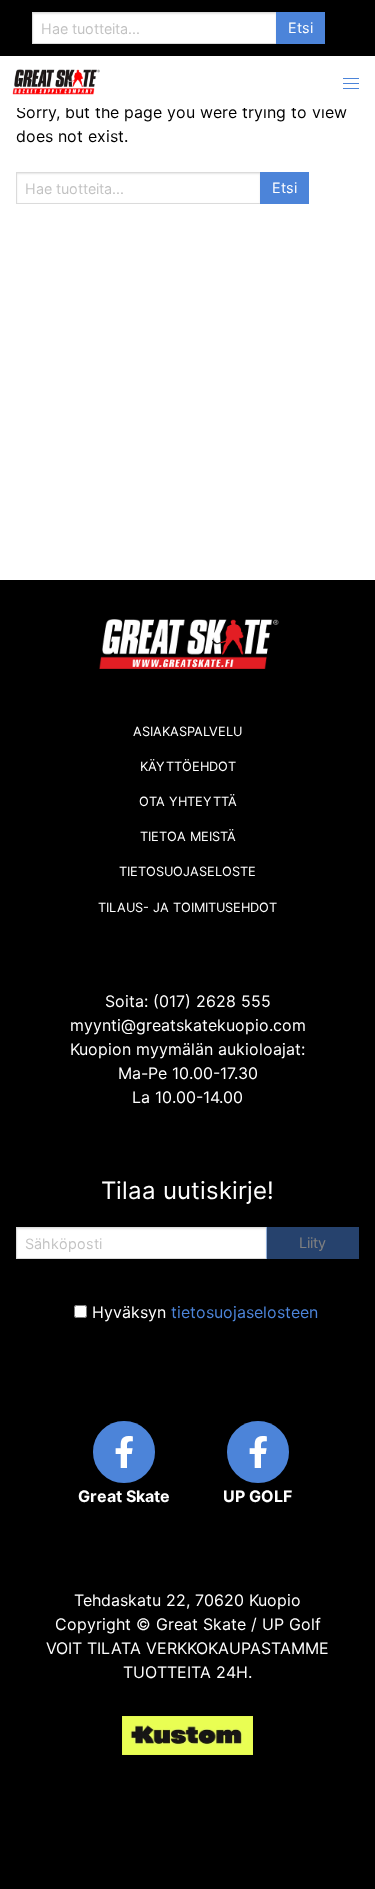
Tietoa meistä (188, 836)
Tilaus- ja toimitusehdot (187, 907)
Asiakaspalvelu (187, 731)
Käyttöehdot (188, 766)
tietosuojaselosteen (244, 1312)
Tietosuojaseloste (187, 871)
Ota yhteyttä (188, 801)
